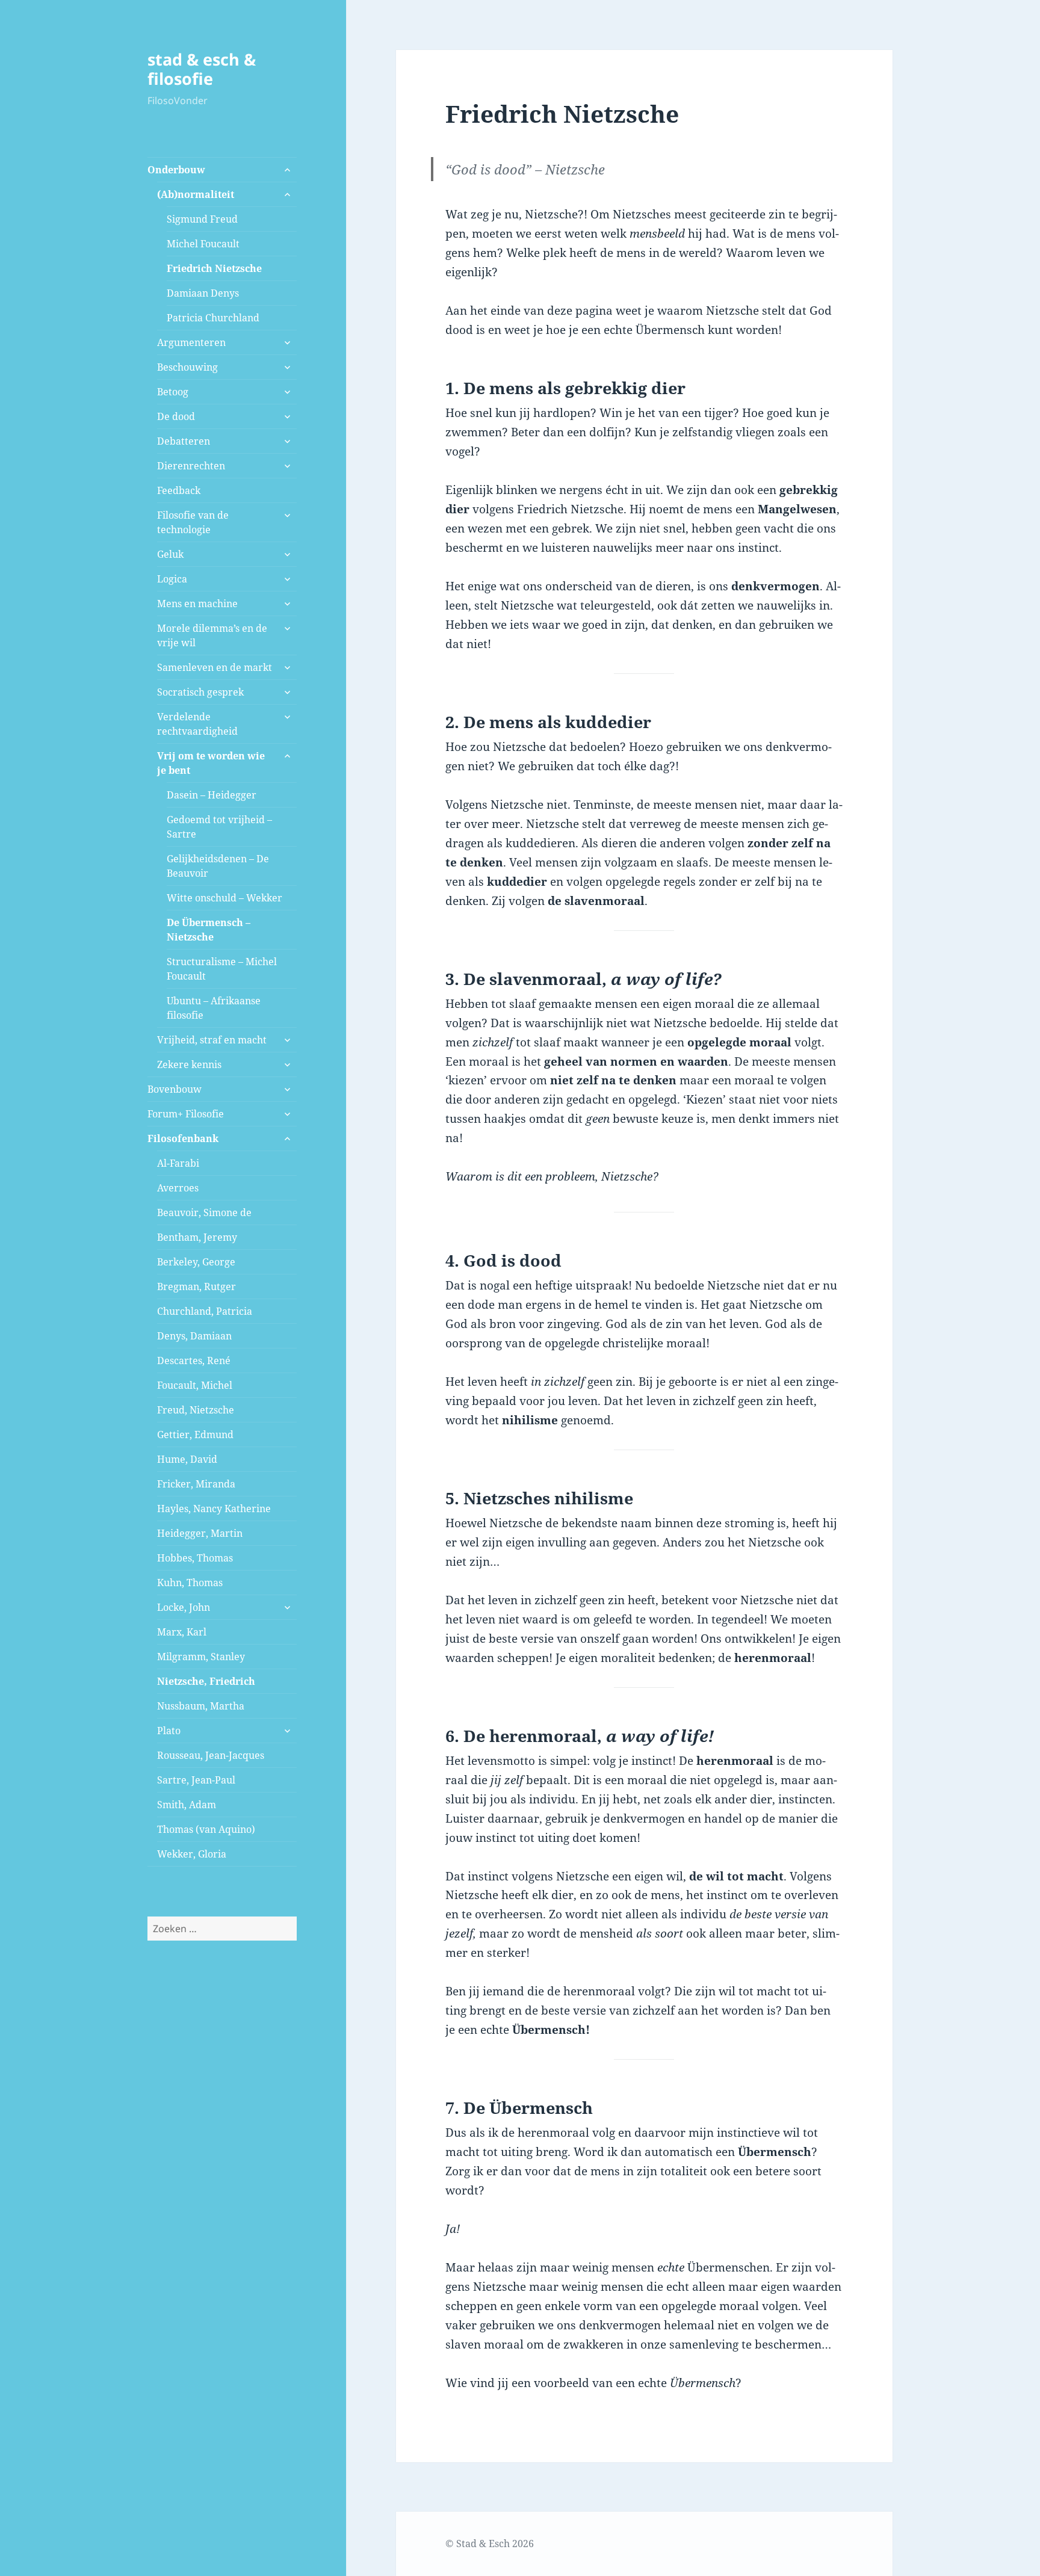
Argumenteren (191, 342)
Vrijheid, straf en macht (212, 1040)
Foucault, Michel (195, 1385)
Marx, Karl (182, 1632)
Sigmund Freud (202, 219)
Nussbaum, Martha (201, 1706)
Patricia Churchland (213, 318)
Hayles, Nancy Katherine (214, 1509)
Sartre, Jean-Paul (196, 1780)
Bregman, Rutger (197, 1286)
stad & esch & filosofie (202, 69)
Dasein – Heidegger (212, 795)
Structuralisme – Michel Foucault (222, 969)
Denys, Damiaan (194, 1336)
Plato (169, 1731)
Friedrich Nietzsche (214, 268)
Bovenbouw (175, 1089)
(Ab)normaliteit (196, 194)
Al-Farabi (178, 1163)
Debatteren (184, 441)
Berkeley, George (196, 1262)
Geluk (170, 554)
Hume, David (187, 1459)
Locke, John (184, 1607)
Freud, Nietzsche (196, 1410)
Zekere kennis (189, 1064)
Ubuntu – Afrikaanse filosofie (214, 1008)
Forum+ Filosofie (186, 1114)
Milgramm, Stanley (201, 1657)
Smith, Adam (187, 1805)
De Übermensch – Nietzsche (209, 930)
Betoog (173, 392)
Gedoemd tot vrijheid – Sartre (219, 827)
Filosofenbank (183, 1138)
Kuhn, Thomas (190, 1583)
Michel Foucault (203, 244)
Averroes (178, 1188)
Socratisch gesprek (200, 692)
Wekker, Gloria (192, 1854)
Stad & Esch (483, 2544)
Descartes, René (194, 1361)
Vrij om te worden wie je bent (211, 763)
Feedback (179, 490)
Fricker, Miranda (196, 1484)
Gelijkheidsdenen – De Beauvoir (218, 866)
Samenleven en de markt (215, 667)
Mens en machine (197, 604)
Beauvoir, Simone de (204, 1212)
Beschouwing (187, 367)
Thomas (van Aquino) (206, 1829)
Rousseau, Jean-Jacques (211, 1755)
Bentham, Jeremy (197, 1237)
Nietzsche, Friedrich (206, 1681)
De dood (176, 416)
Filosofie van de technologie (193, 522)
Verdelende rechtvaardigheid (197, 724)
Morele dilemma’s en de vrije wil (212, 635)
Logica (172, 579)
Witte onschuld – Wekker (224, 898)
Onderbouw (176, 170)
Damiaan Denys (203, 293)
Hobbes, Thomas (195, 1558)
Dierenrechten (191, 466)
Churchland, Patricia (205, 1311)
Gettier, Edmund (195, 1435)
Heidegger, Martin (200, 1533)
